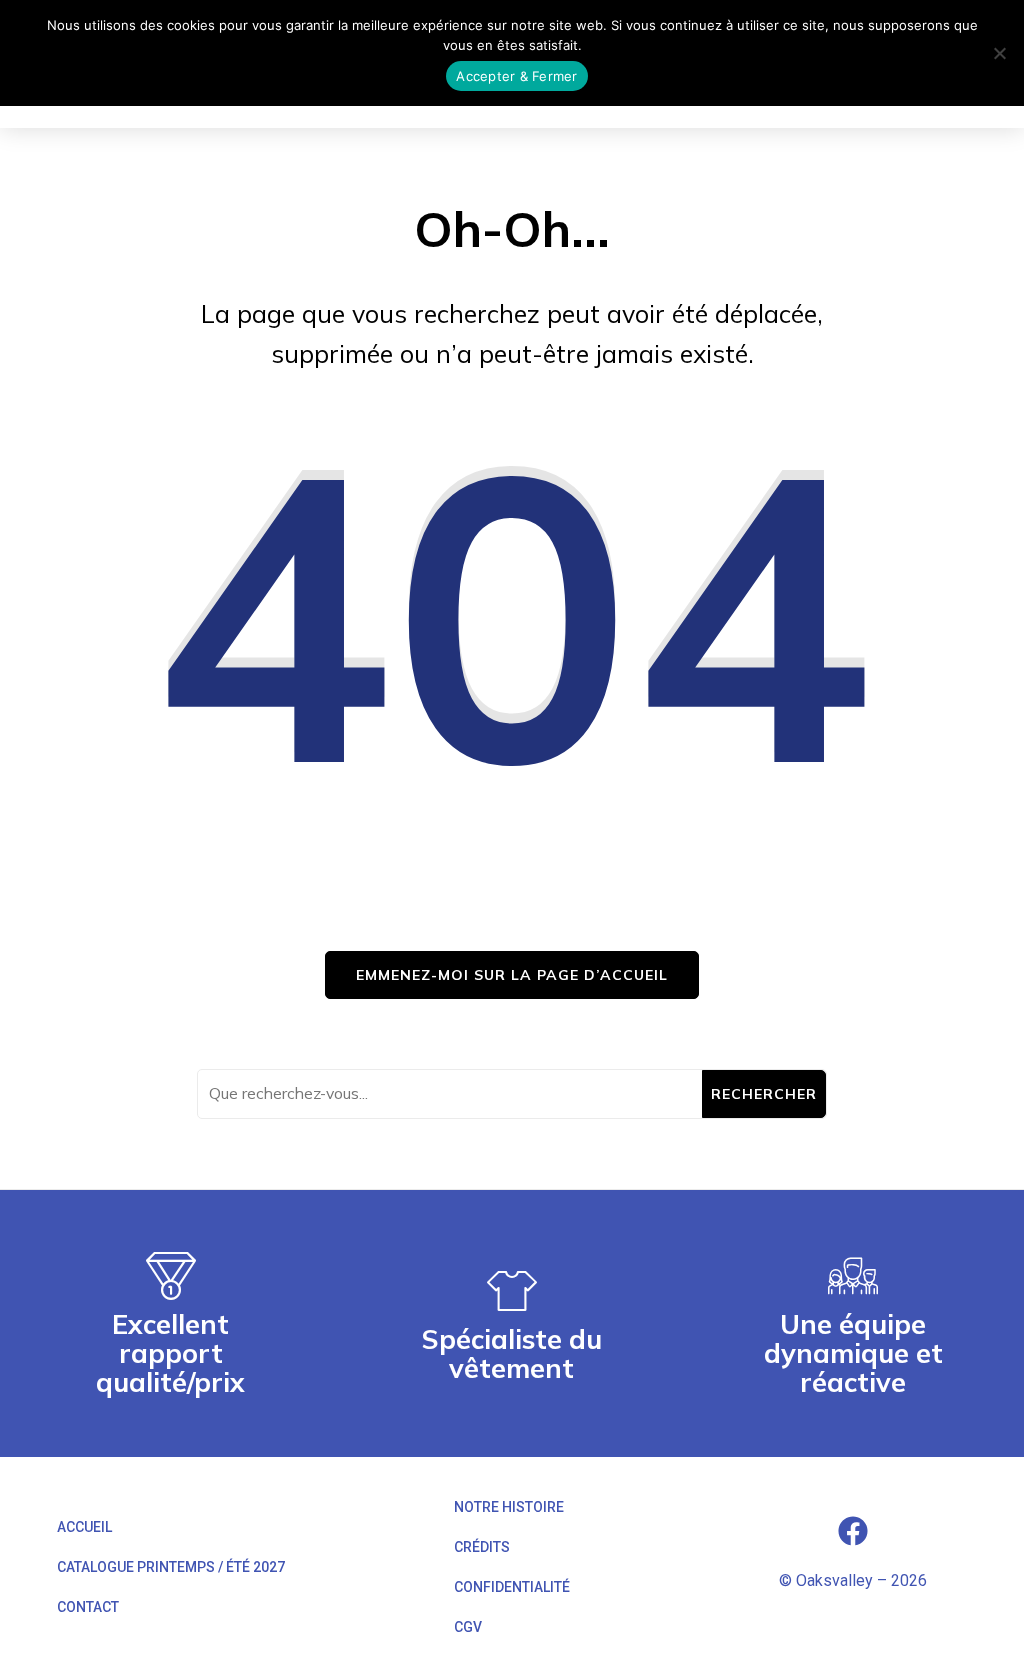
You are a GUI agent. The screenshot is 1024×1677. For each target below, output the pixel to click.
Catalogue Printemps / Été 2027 (171, 1567)
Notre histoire (509, 1507)
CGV (468, 1627)
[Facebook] (853, 1531)
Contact (88, 1607)
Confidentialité (512, 1587)
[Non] (999, 53)
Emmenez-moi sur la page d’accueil (512, 975)
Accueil (84, 1527)
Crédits (482, 1547)
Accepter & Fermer (516, 76)
